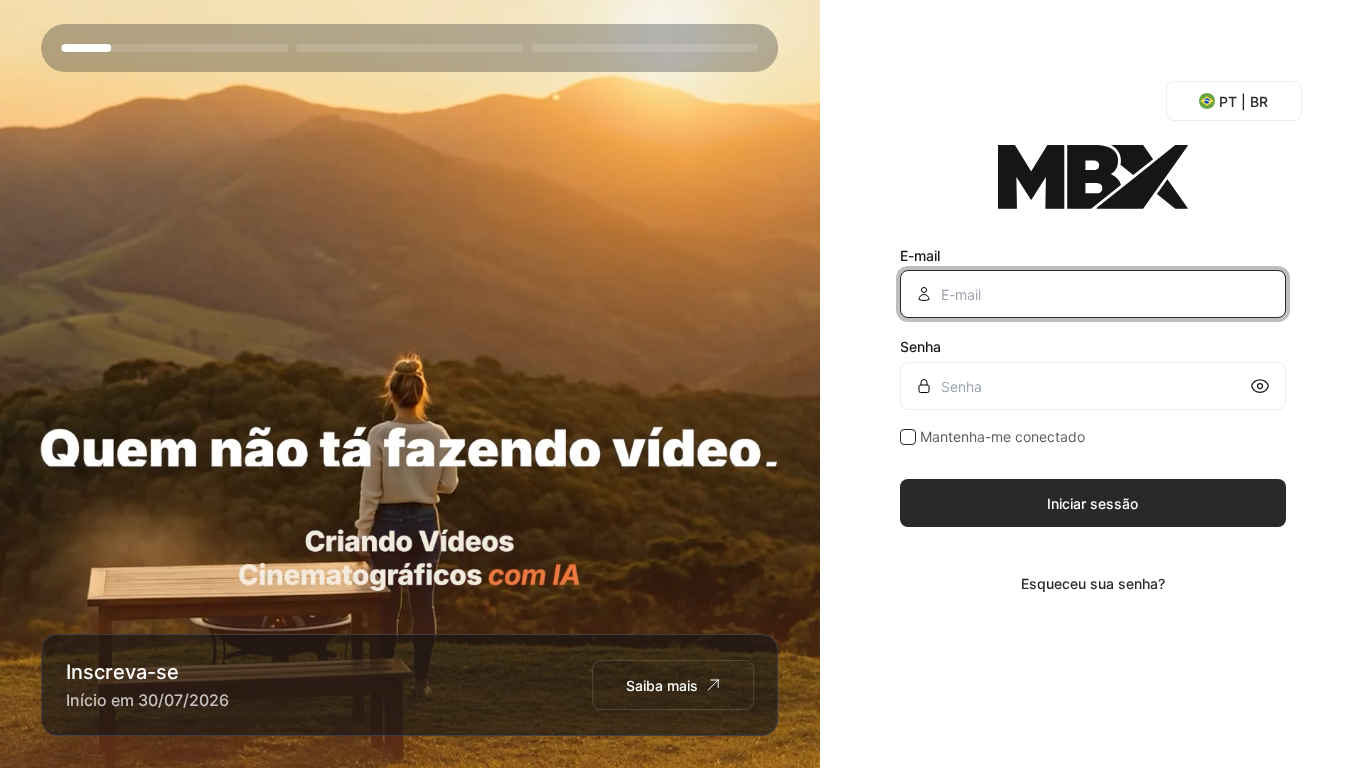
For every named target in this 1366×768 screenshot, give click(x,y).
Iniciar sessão (1092, 503)
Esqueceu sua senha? (1093, 583)
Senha (920, 346)
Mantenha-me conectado (1002, 436)
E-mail (920, 255)
